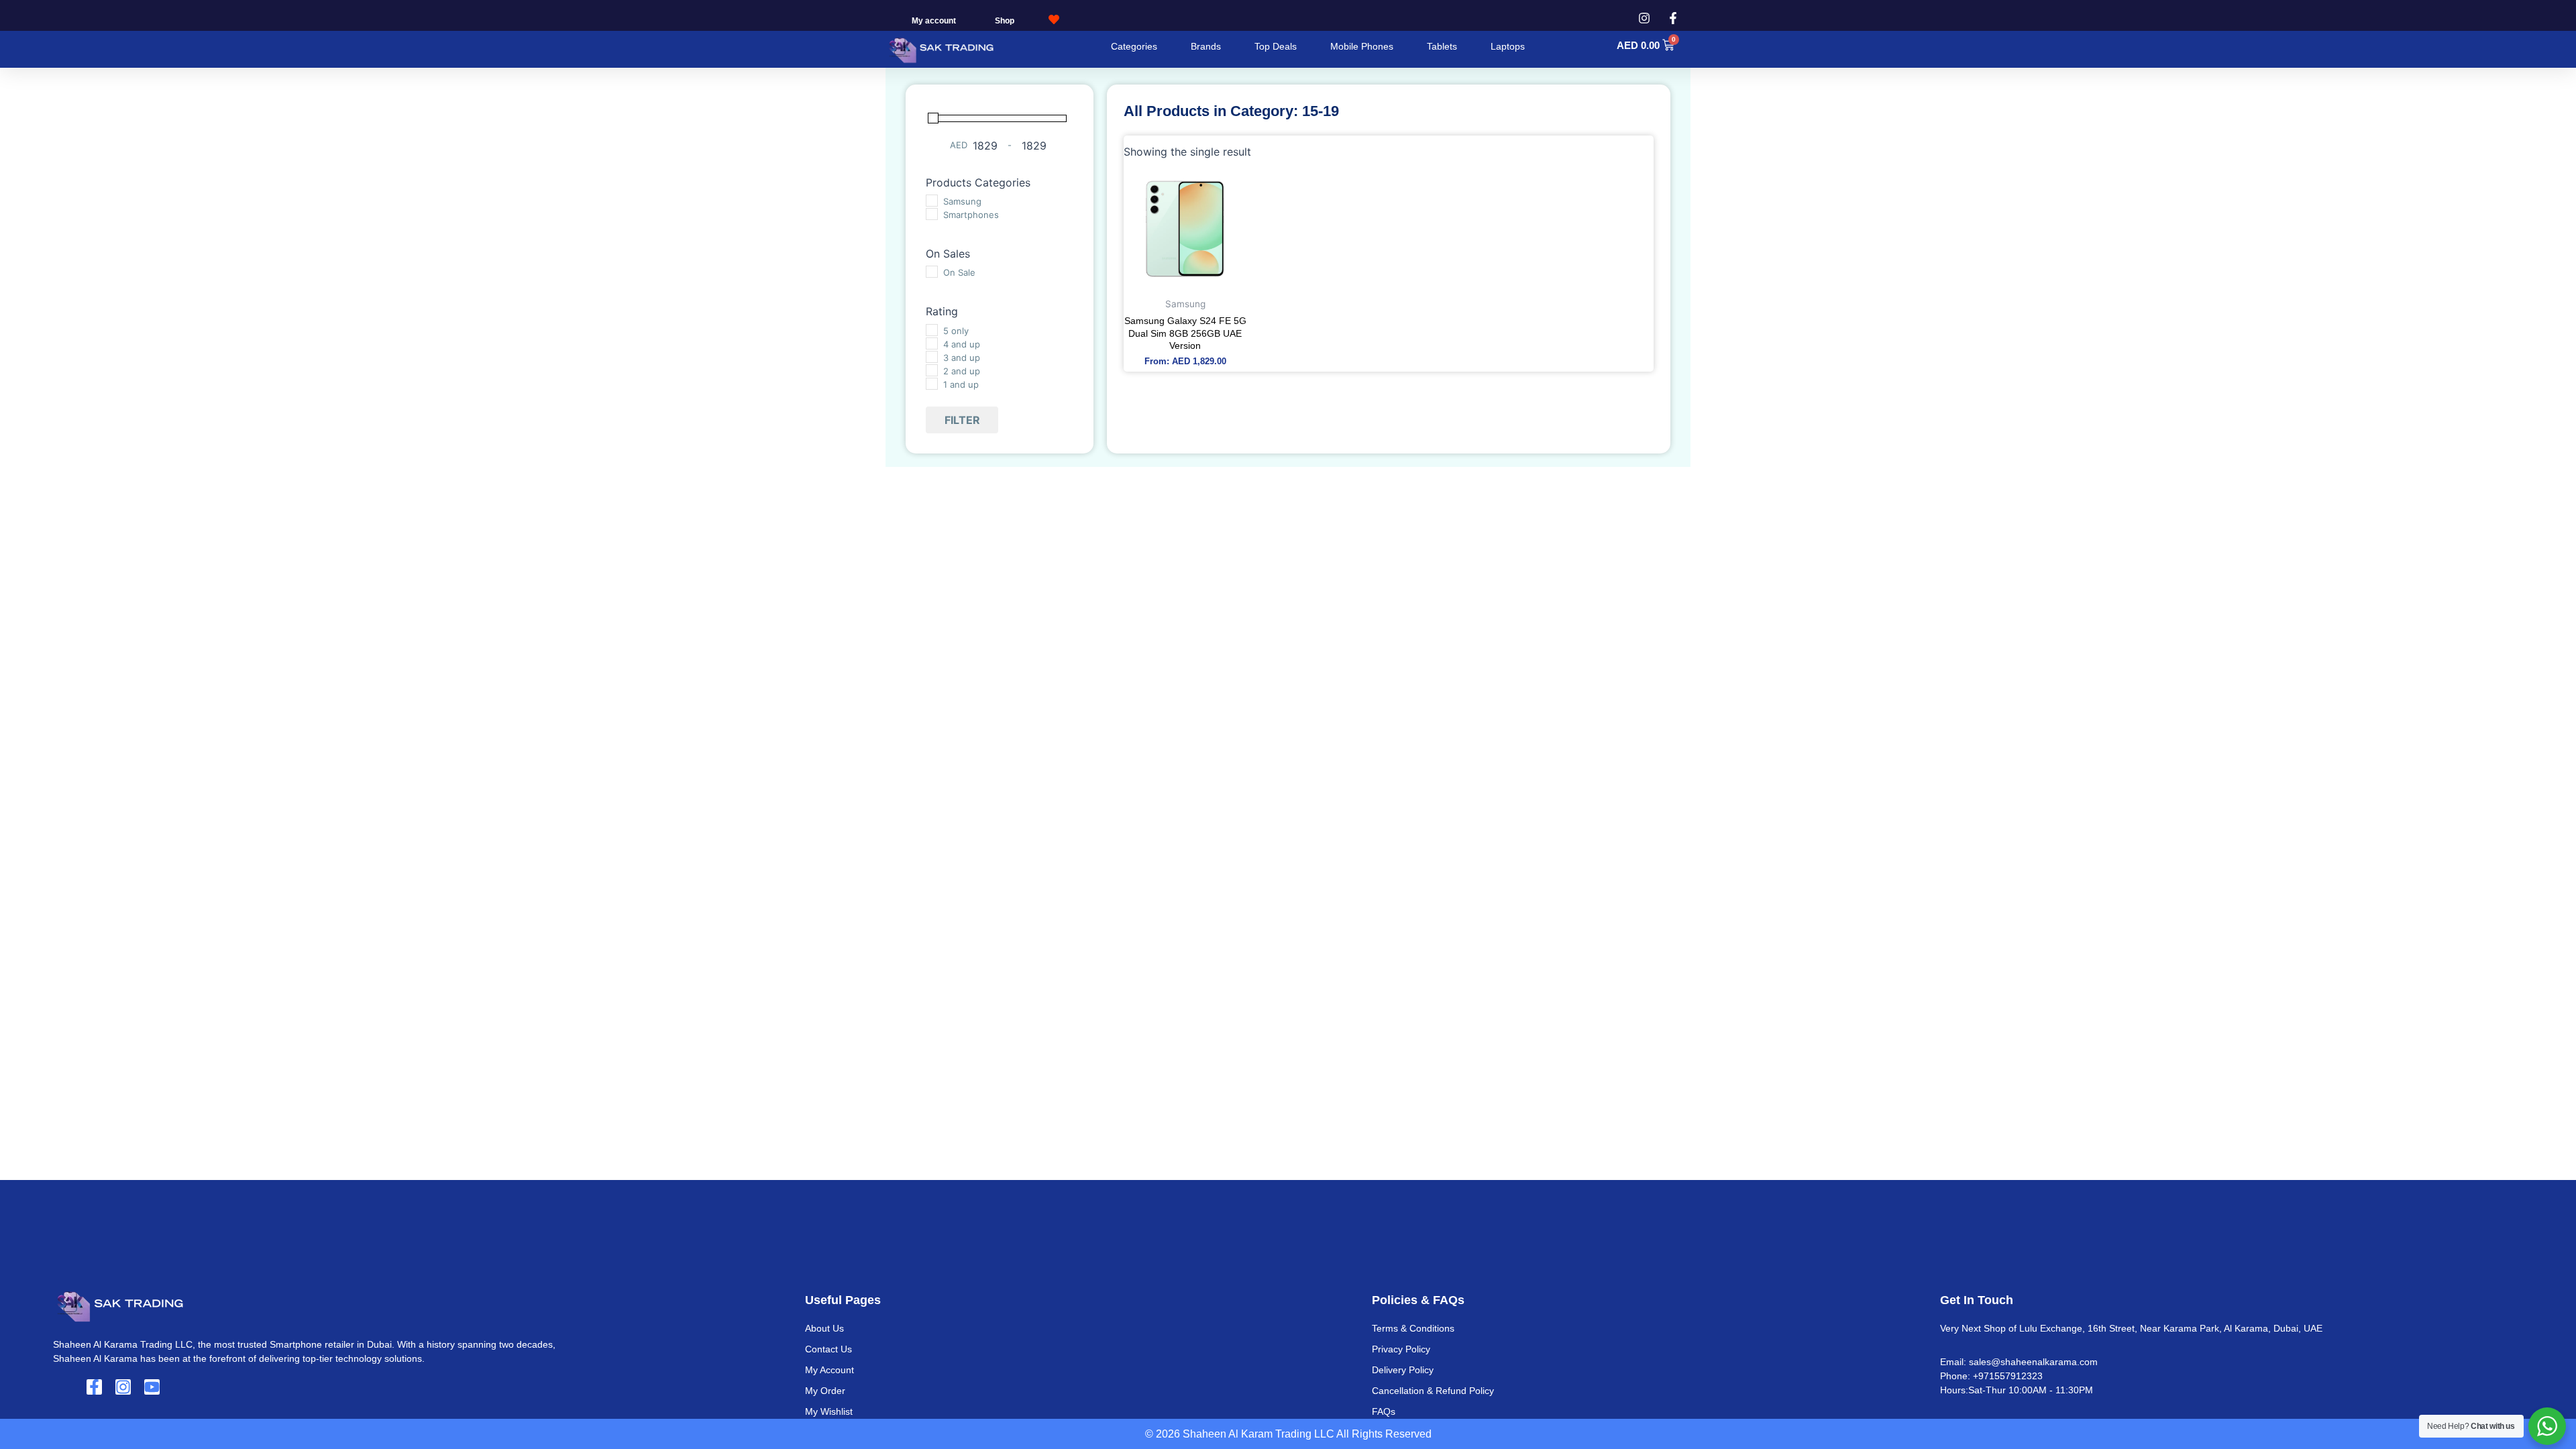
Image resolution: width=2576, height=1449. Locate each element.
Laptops (1508, 46)
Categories (1134, 46)
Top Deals (1276, 46)
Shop (1005, 21)
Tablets (1442, 46)
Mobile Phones (1362, 46)
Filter (962, 420)
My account (934, 21)
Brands (1206, 46)
